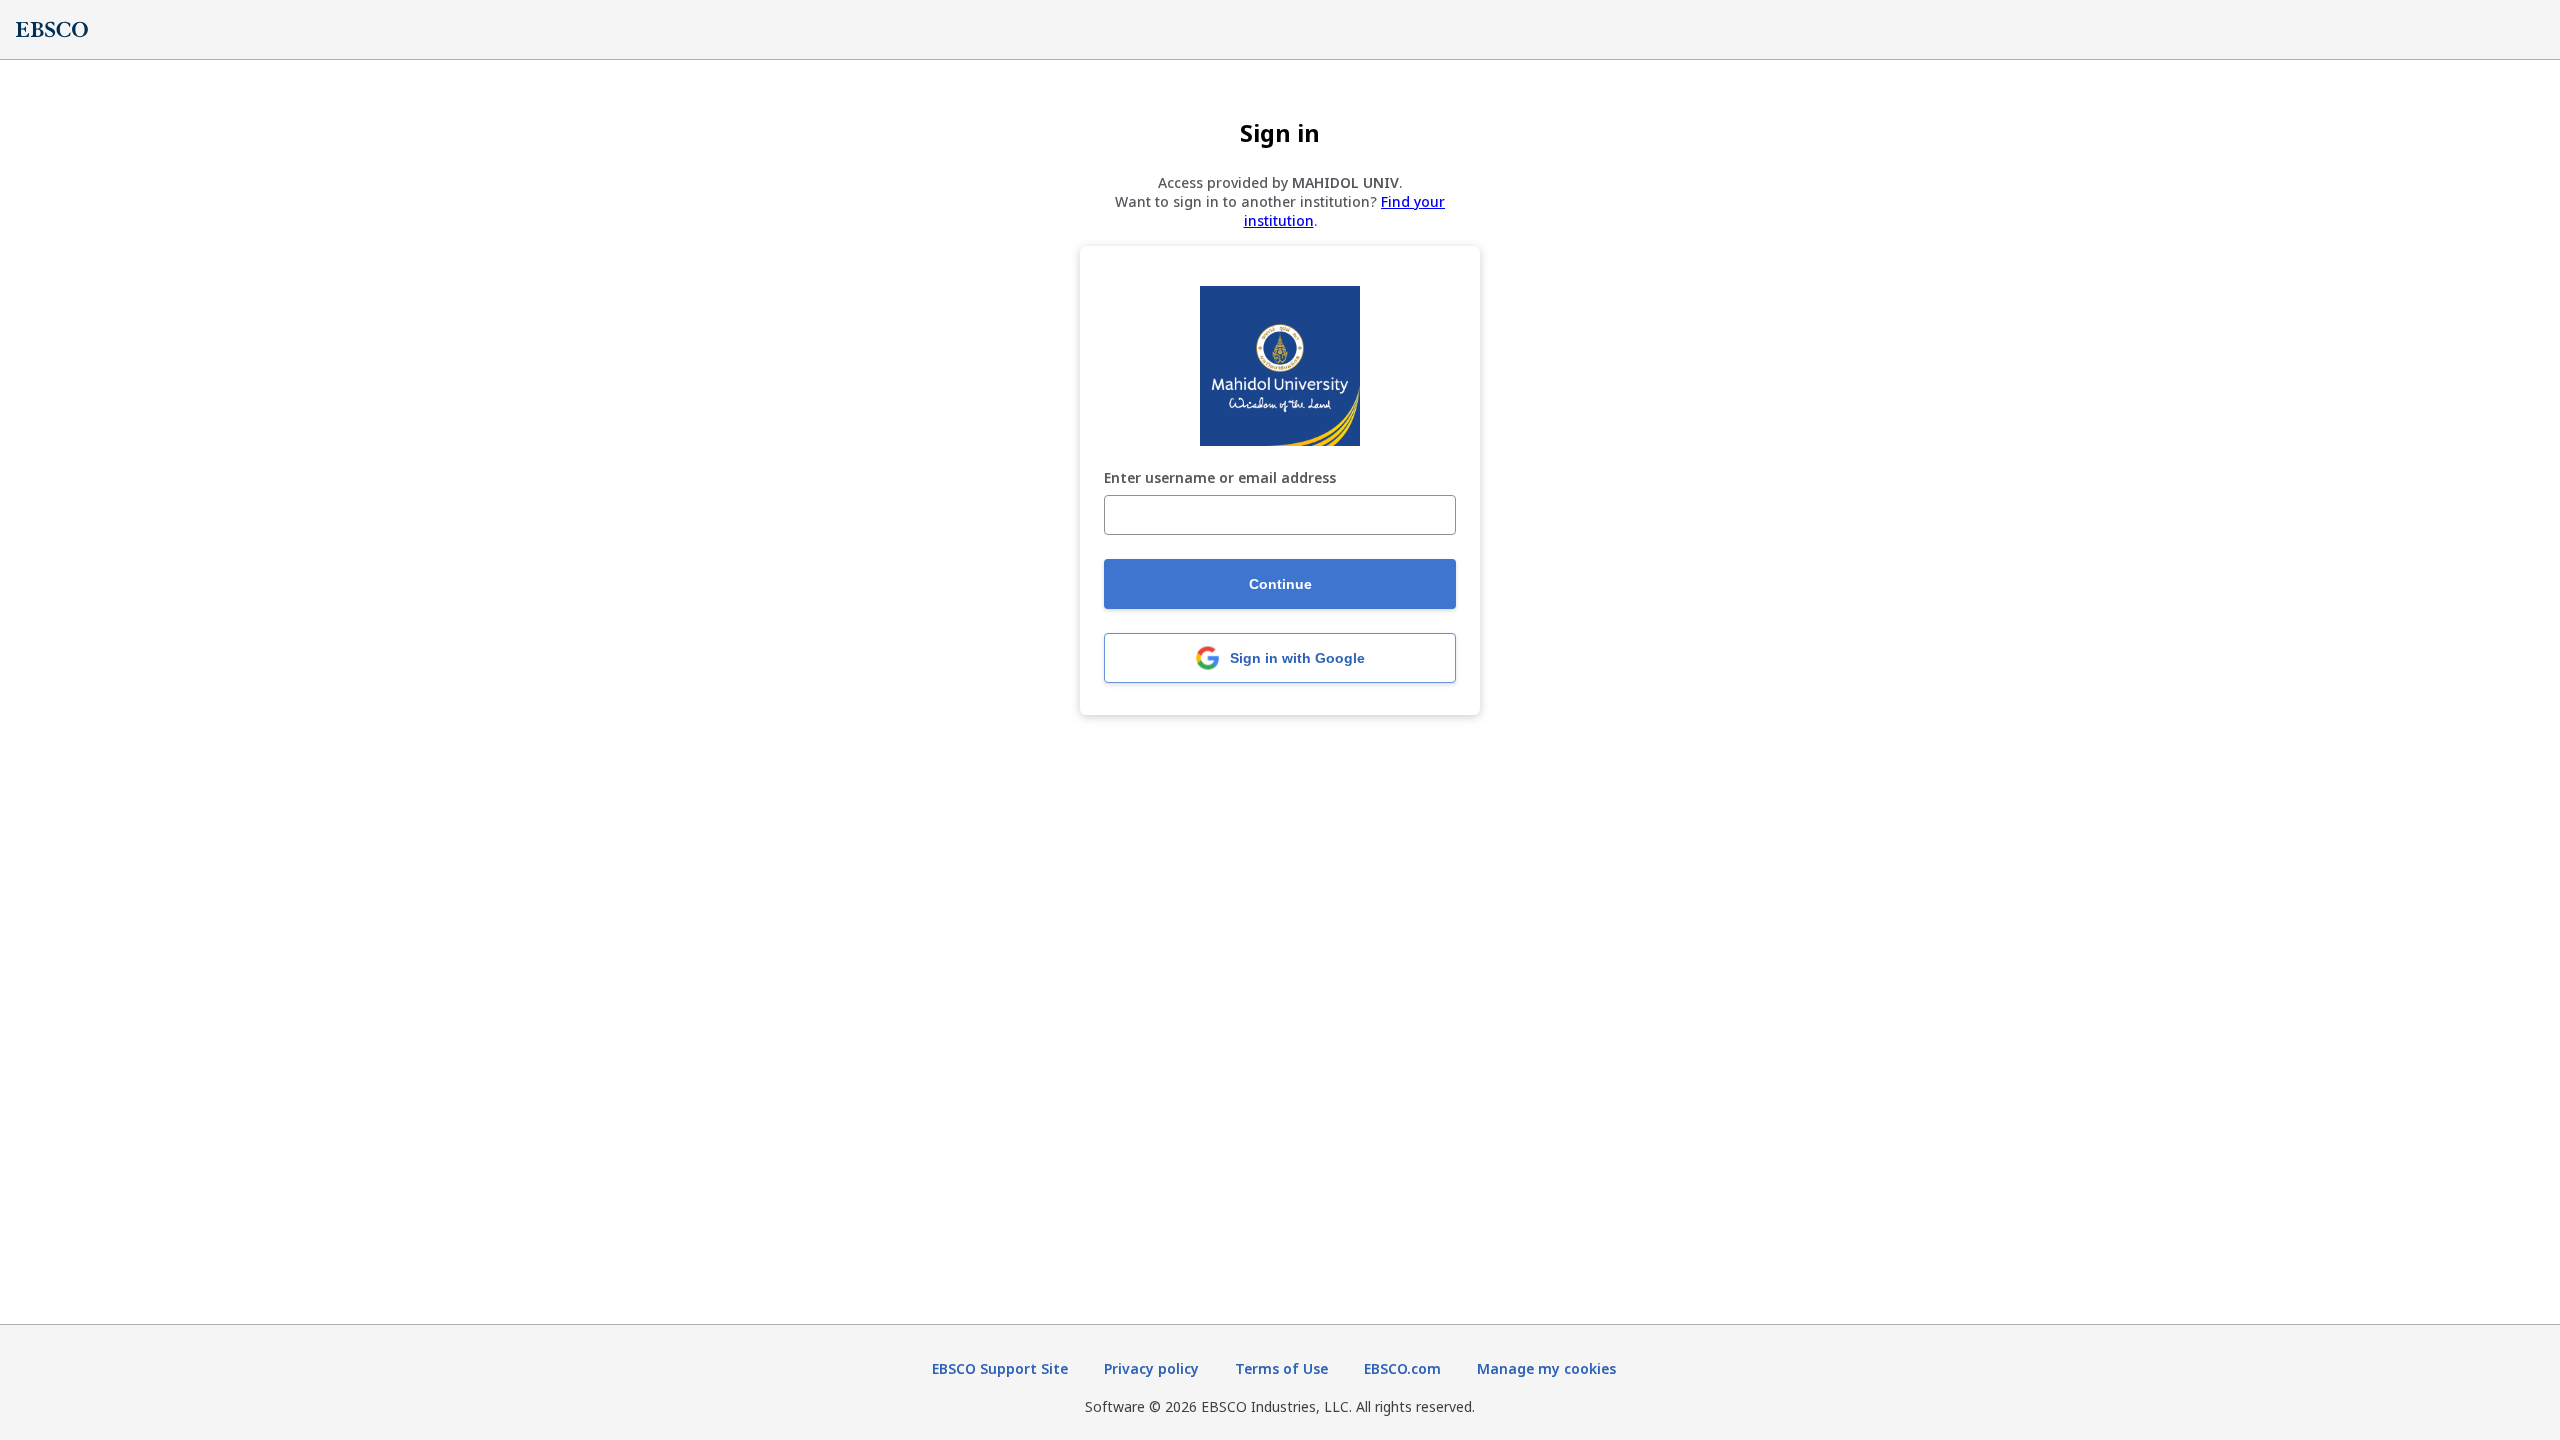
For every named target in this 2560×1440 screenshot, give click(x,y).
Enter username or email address (1220, 478)
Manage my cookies (1546, 1368)
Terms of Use (1281, 1368)
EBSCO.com (1402, 1368)
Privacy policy (1151, 1368)
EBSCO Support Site (1000, 1368)
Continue (1280, 584)
